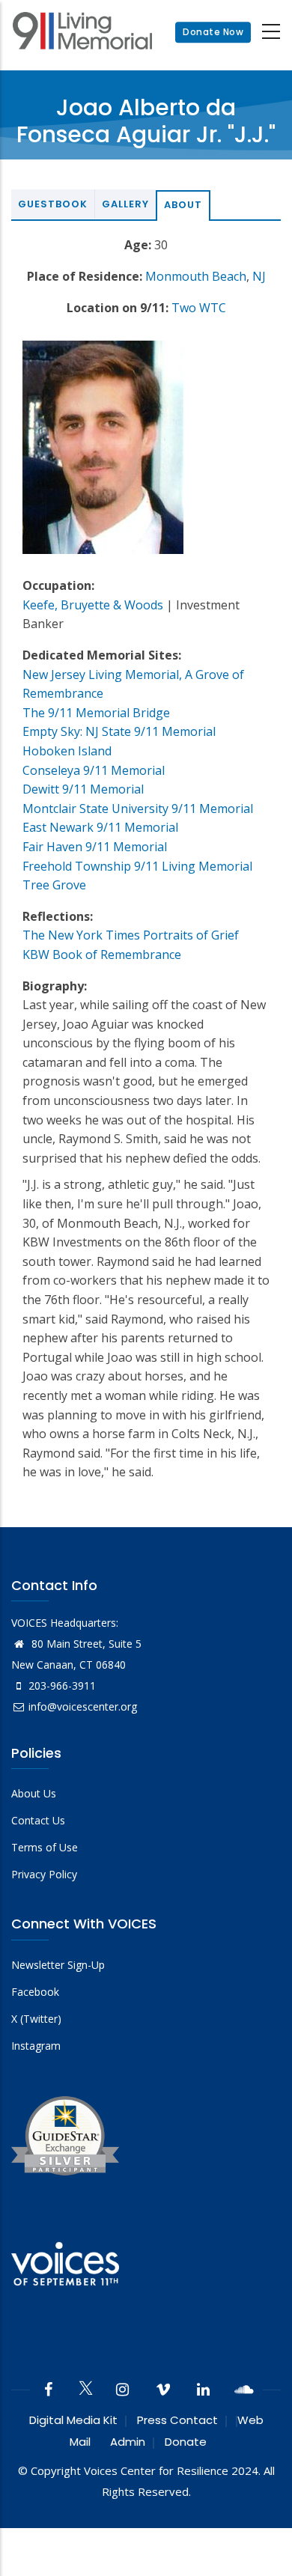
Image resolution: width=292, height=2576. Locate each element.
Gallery (125, 204)
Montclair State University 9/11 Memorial (138, 809)
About (183, 205)
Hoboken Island (67, 751)
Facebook (35, 1992)
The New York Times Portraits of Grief (131, 935)
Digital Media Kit (73, 2420)
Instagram (36, 2046)
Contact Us (38, 1820)
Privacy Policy (44, 1874)
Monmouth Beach (196, 276)
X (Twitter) (36, 2019)
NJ (259, 276)
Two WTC (199, 308)
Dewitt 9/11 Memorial (83, 789)
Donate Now (213, 32)
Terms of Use (45, 1847)
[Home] (82, 33)
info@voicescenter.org (83, 1706)
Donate (186, 2442)
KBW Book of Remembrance (102, 954)
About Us (34, 1793)
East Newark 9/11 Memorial (100, 827)
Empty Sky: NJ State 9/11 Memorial (119, 731)
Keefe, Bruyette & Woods (93, 605)
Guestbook (53, 204)
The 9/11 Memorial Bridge (96, 713)
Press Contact (177, 2420)
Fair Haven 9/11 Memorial (95, 847)
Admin (128, 2442)
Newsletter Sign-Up (58, 1965)
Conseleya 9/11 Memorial (94, 770)
